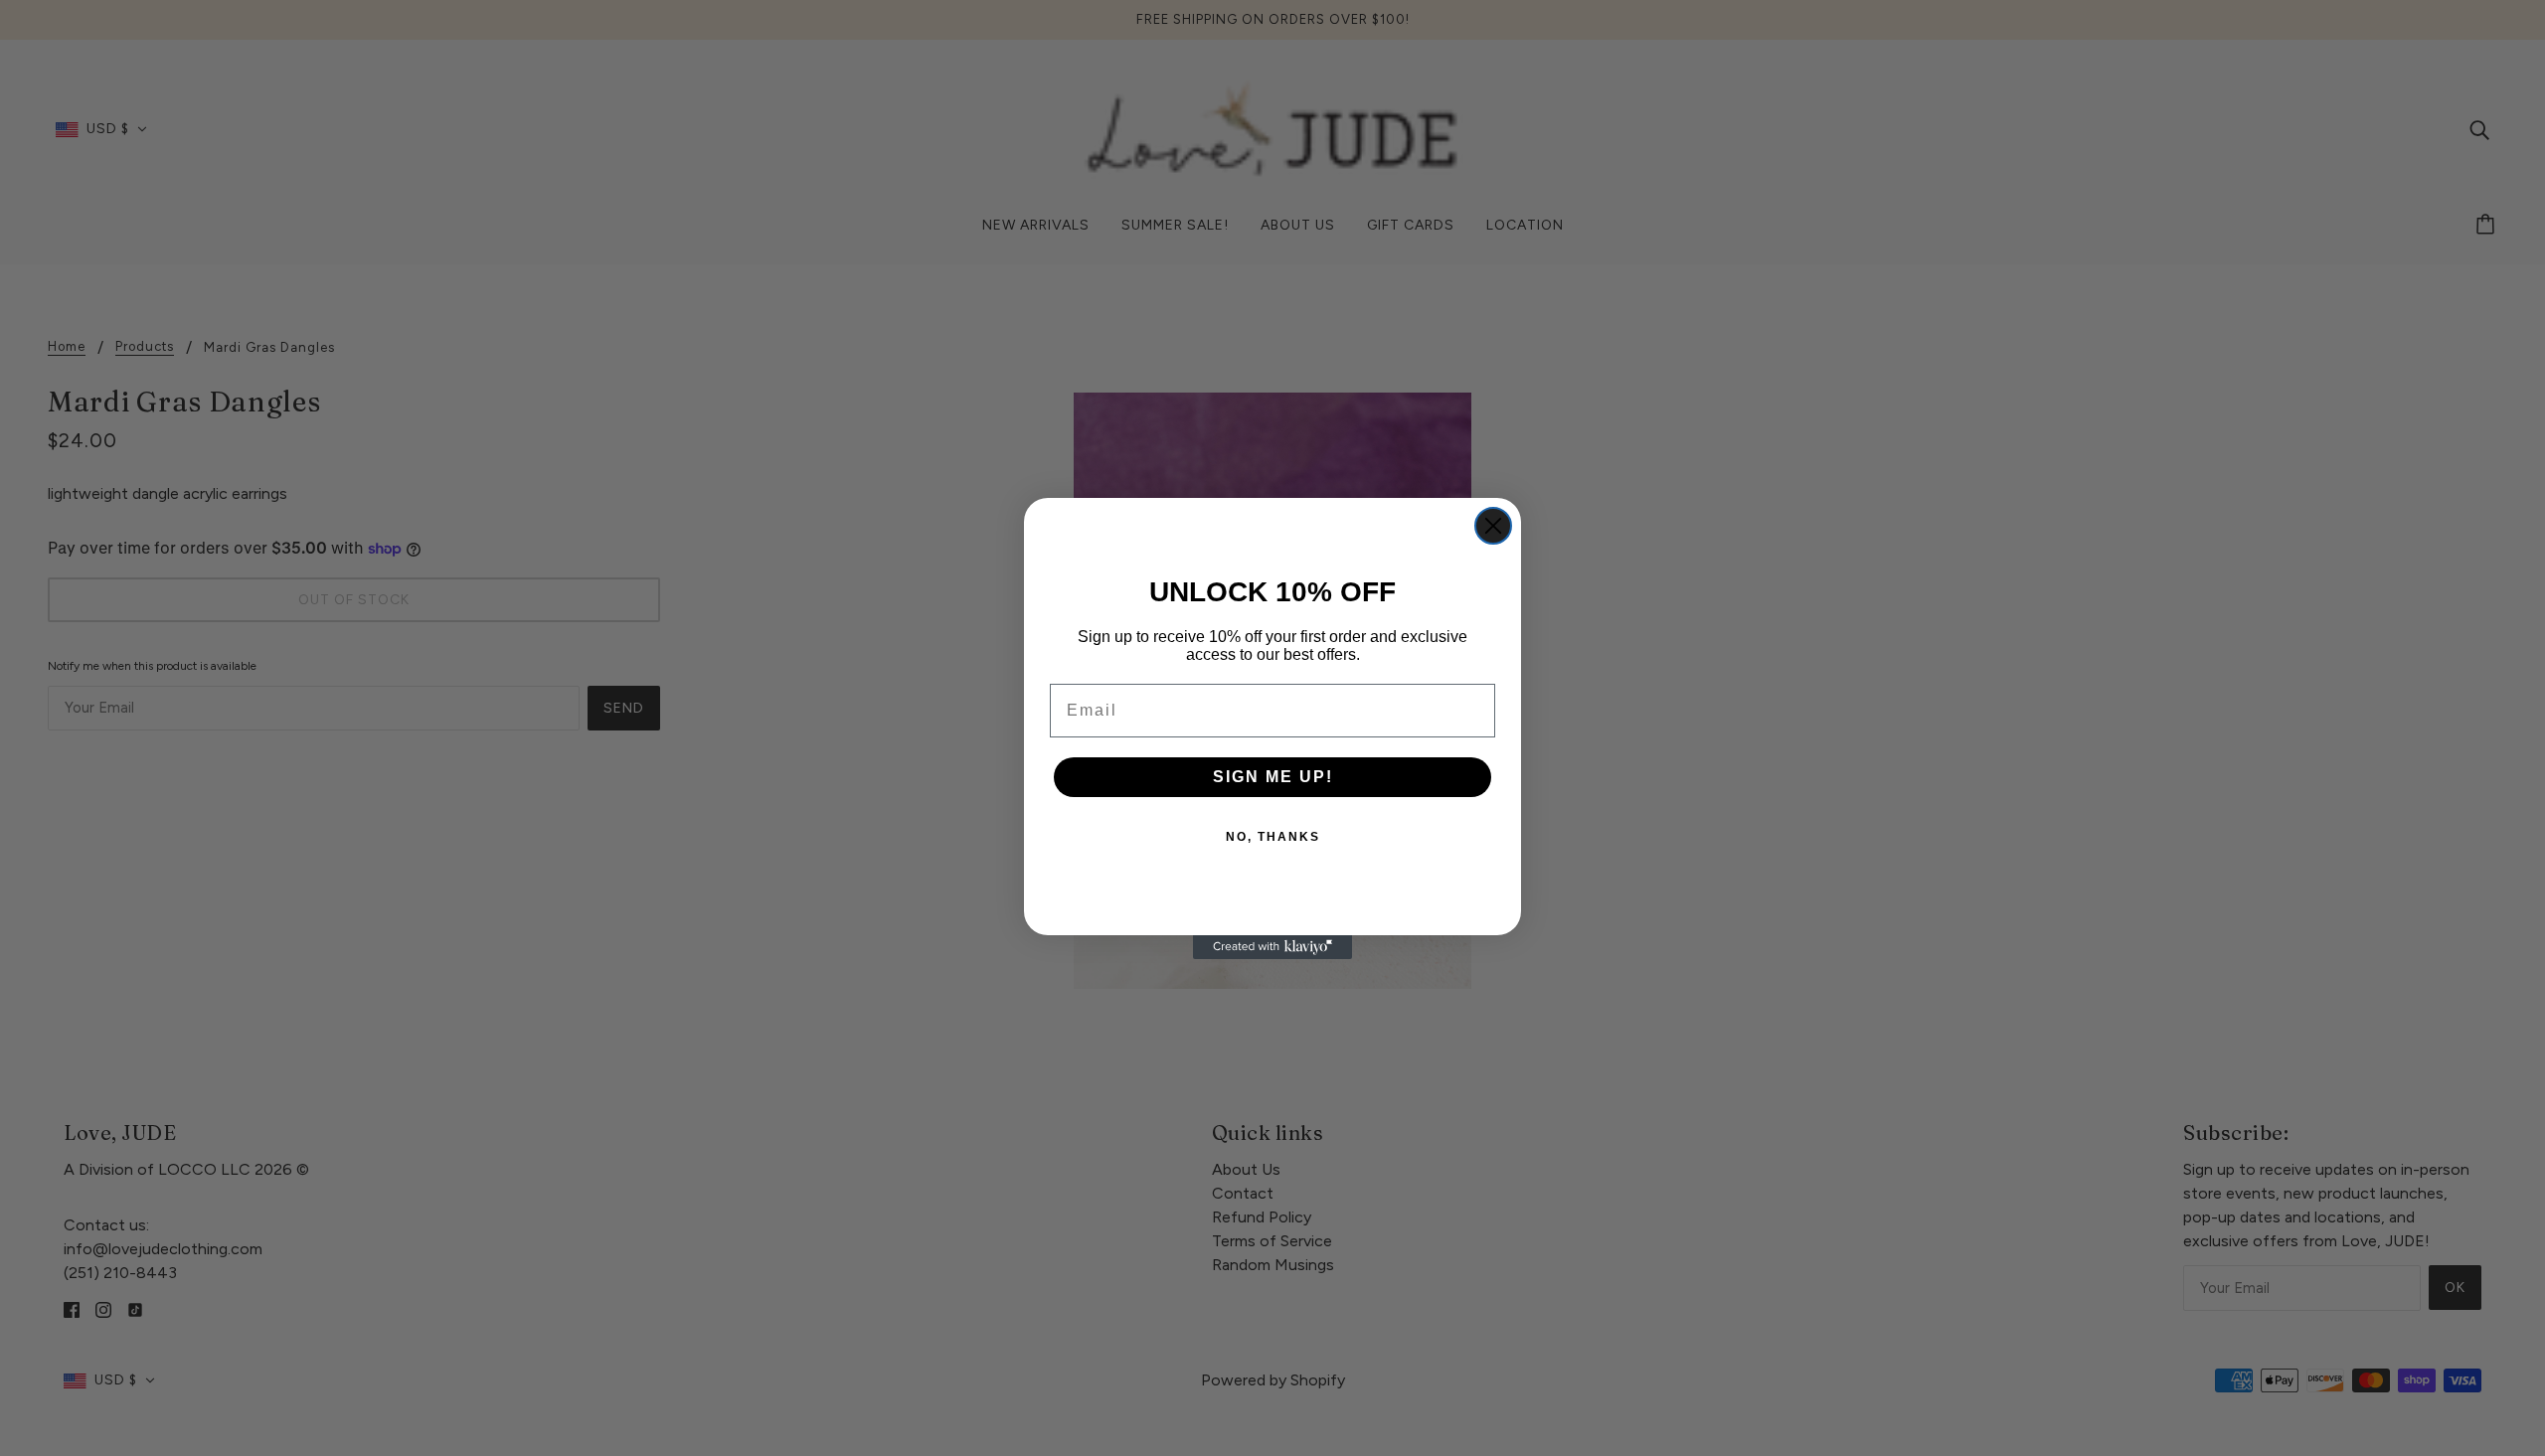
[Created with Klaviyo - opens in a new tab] (1272, 947)
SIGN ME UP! (1273, 777)
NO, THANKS (1273, 837)
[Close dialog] (1493, 526)
